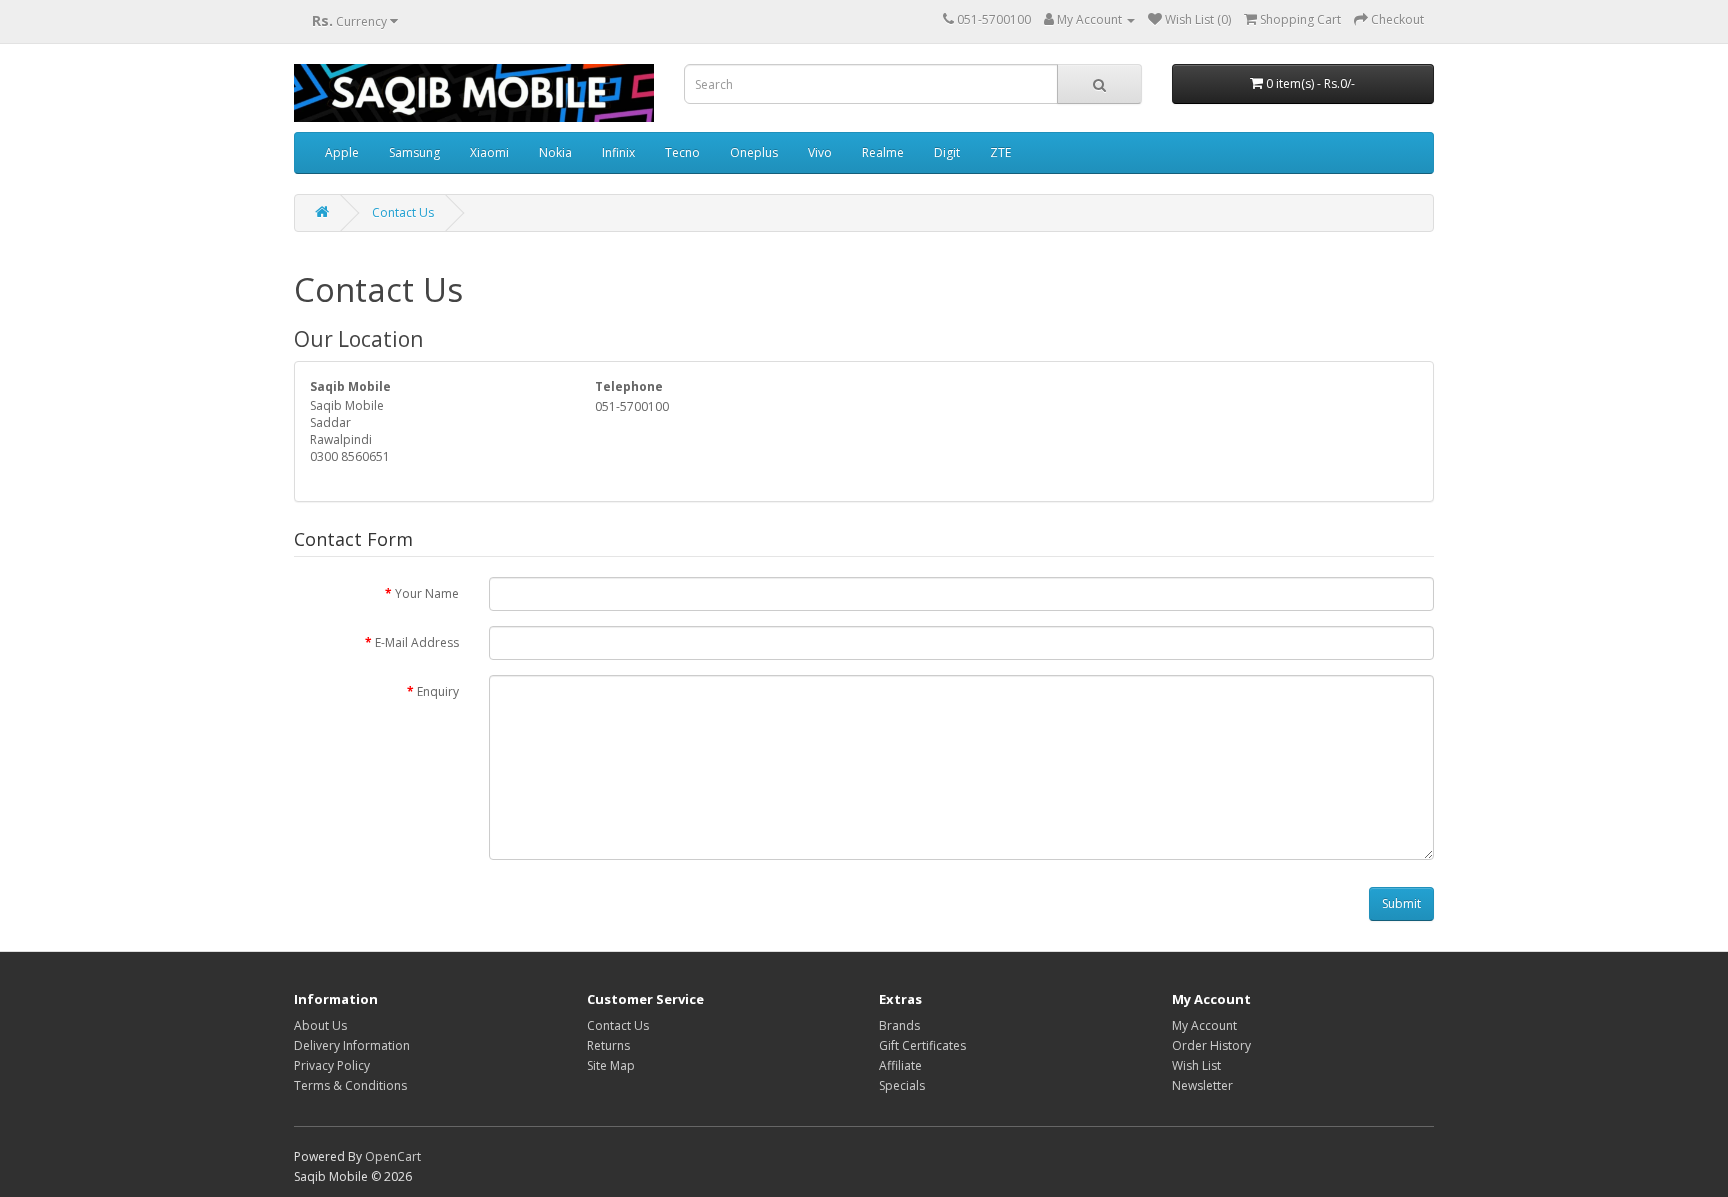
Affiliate (900, 1065)
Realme (883, 152)
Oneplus (754, 152)
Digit (947, 152)
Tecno (682, 152)
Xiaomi (489, 152)
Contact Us (403, 212)
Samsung (414, 152)
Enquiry (438, 691)
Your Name (427, 593)
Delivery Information (352, 1045)
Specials (902, 1085)
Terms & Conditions (350, 1085)
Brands (899, 1025)
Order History (1211, 1045)
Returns (608, 1045)
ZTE (1000, 152)
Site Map (611, 1065)
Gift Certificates (922, 1045)
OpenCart (393, 1156)
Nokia (555, 152)
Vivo (820, 152)
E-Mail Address (417, 642)
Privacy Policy (332, 1065)
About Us (320, 1025)
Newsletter (1202, 1085)
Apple (342, 152)
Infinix (618, 152)
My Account (1204, 1025)
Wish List (1196, 1065)
